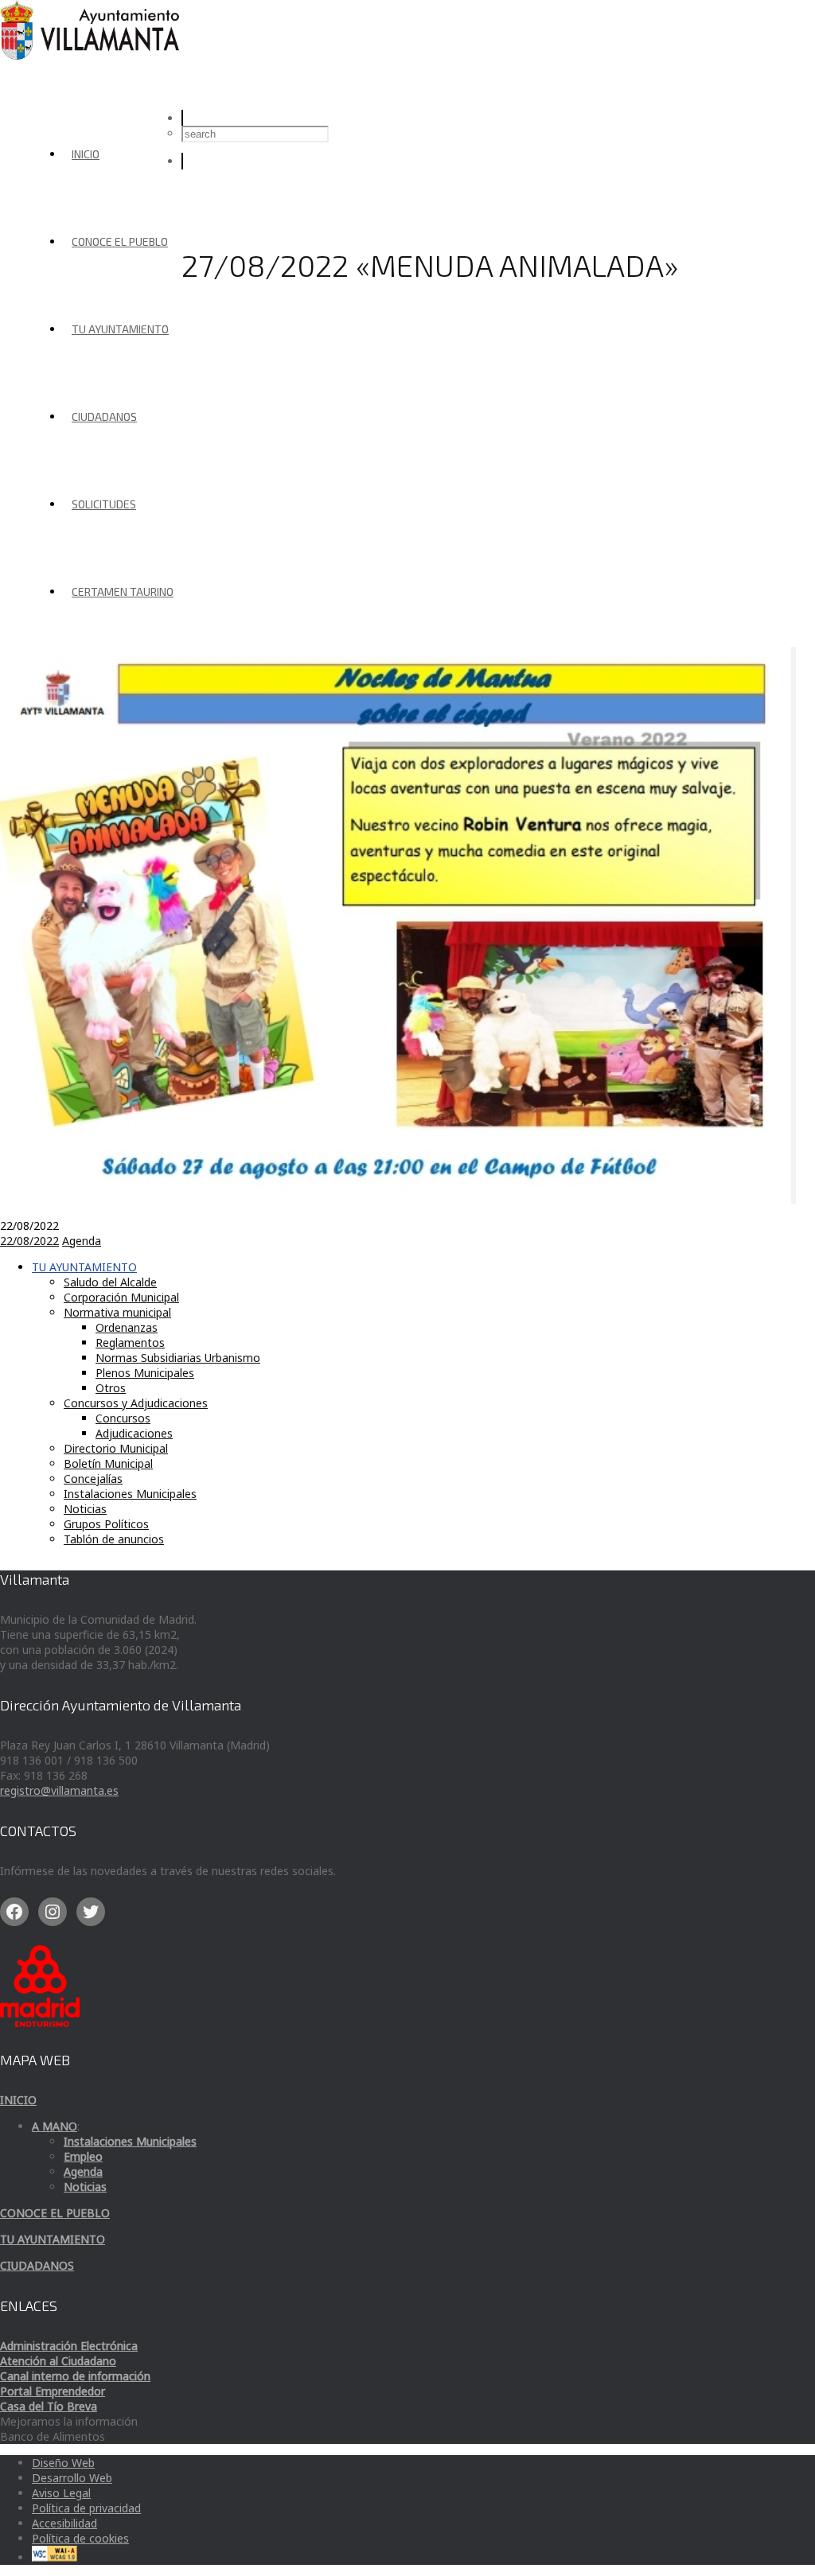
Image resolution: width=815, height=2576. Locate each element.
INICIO (86, 154)
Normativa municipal (117, 1312)
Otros (111, 1388)
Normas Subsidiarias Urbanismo (178, 1358)
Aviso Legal (61, 2493)
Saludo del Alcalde (110, 1282)
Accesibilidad (64, 2523)
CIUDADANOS (104, 416)
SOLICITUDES (104, 504)
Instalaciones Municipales (130, 1494)
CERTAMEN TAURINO (123, 591)
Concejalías (93, 1479)
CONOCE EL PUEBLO (120, 241)
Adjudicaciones (134, 1433)
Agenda (82, 1241)
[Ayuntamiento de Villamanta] (92, 55)
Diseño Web (63, 2463)
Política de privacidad (86, 2508)
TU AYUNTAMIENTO (120, 329)
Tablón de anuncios (114, 1539)
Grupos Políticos (106, 1524)
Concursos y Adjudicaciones (136, 1403)
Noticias (85, 1509)
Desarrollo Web (72, 2478)
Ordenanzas (127, 1327)
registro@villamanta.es (59, 1790)
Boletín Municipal (108, 1463)
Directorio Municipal (116, 1448)
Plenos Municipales (145, 1373)
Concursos (123, 1418)
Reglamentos (130, 1342)
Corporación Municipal (121, 1297)
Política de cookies (80, 2538)
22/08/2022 (29, 1241)
